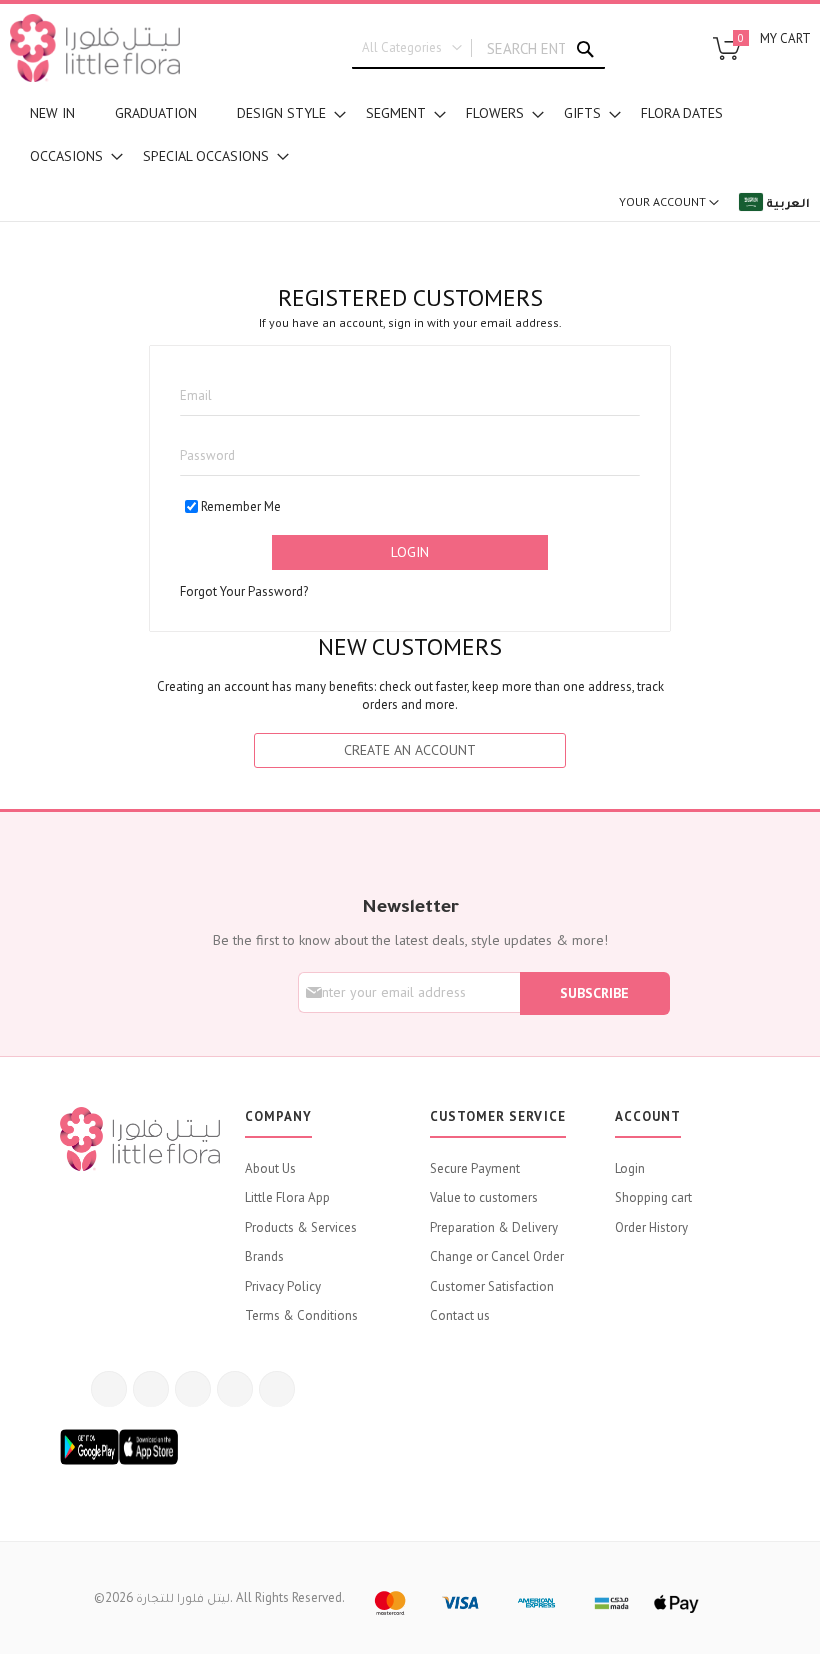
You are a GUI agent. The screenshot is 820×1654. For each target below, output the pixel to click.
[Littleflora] (95, 48)
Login (630, 1168)
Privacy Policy (283, 1286)
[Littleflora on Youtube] (235, 1389)
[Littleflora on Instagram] (193, 1389)
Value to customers (484, 1197)
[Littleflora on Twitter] (151, 1389)
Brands (264, 1256)
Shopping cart (653, 1197)
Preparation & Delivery (494, 1227)
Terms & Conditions (301, 1315)
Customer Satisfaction (492, 1286)
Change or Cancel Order (497, 1256)
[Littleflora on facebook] (109, 1389)
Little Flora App (287, 1197)
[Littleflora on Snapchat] (277, 1389)
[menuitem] (52, 113)
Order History (651, 1227)
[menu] (410, 135)
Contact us (460, 1315)
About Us (270, 1168)
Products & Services (301, 1227)
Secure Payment (475, 1168)
